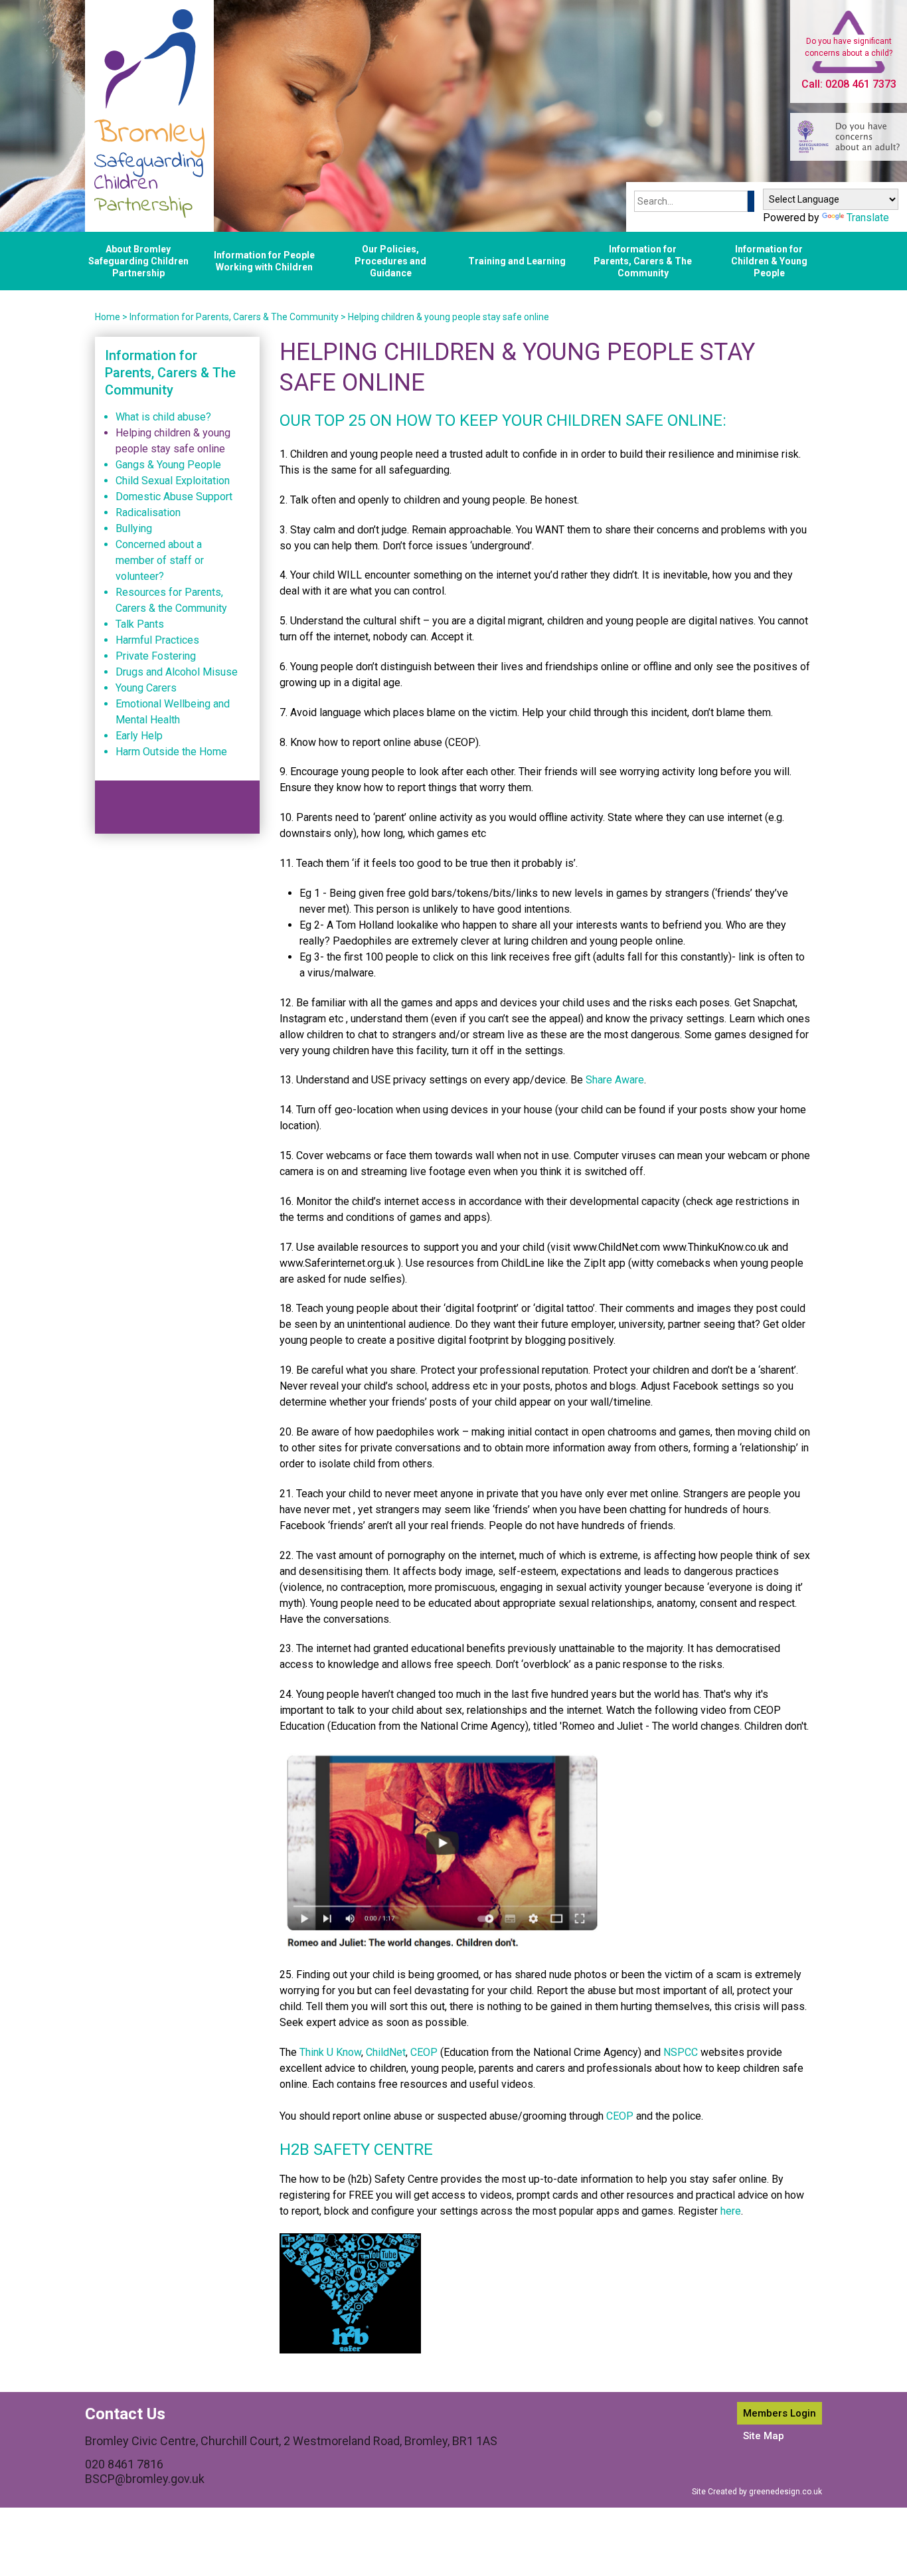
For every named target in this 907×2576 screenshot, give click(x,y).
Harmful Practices (157, 640)
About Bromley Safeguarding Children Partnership (138, 261)
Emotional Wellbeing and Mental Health (173, 712)
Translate (868, 218)
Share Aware (615, 1080)
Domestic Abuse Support (174, 497)
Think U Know (330, 2052)
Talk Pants (140, 624)
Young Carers (146, 688)
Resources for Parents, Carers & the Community (171, 600)
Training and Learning (517, 261)
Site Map (764, 2436)
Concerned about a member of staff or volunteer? (160, 560)
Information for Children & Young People (769, 261)
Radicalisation (148, 512)
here (731, 2211)
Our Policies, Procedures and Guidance (390, 261)
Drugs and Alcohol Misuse (177, 672)
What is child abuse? (163, 417)
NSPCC (681, 2052)
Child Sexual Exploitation (173, 481)
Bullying (134, 528)
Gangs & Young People (168, 465)
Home (108, 317)
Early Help (139, 736)
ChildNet (386, 2052)
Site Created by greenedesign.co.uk (757, 2492)
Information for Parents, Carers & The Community (643, 261)
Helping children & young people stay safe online (449, 317)
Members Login (780, 2413)
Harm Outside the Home (171, 752)
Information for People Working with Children (264, 261)
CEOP (424, 2052)
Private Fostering (156, 656)
